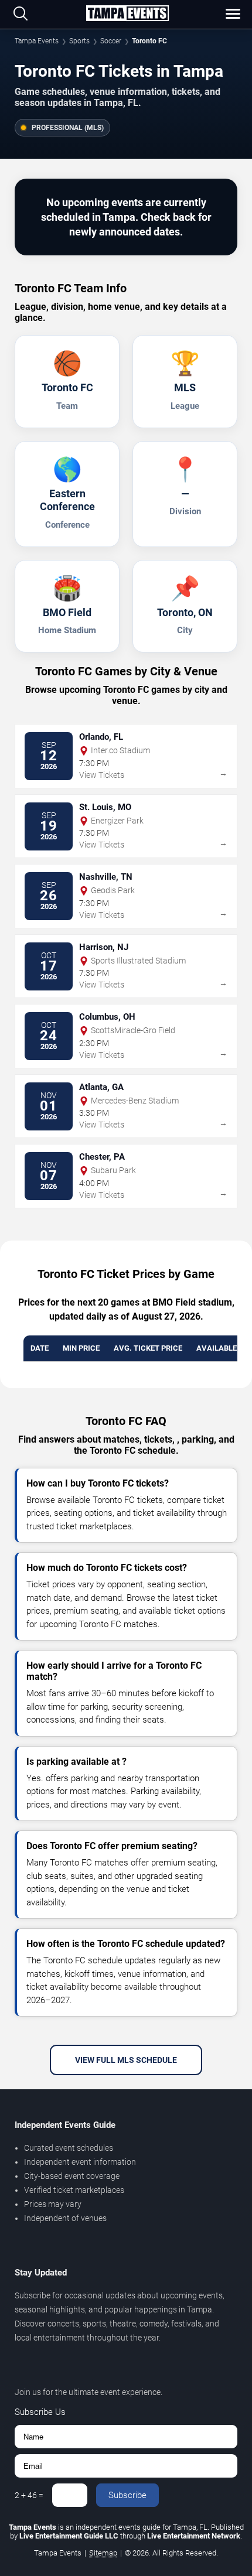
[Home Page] (127, 14)
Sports (79, 41)
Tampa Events (37, 41)
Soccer (111, 41)
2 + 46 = (29, 2495)
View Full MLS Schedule (126, 2060)
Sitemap (103, 2553)
